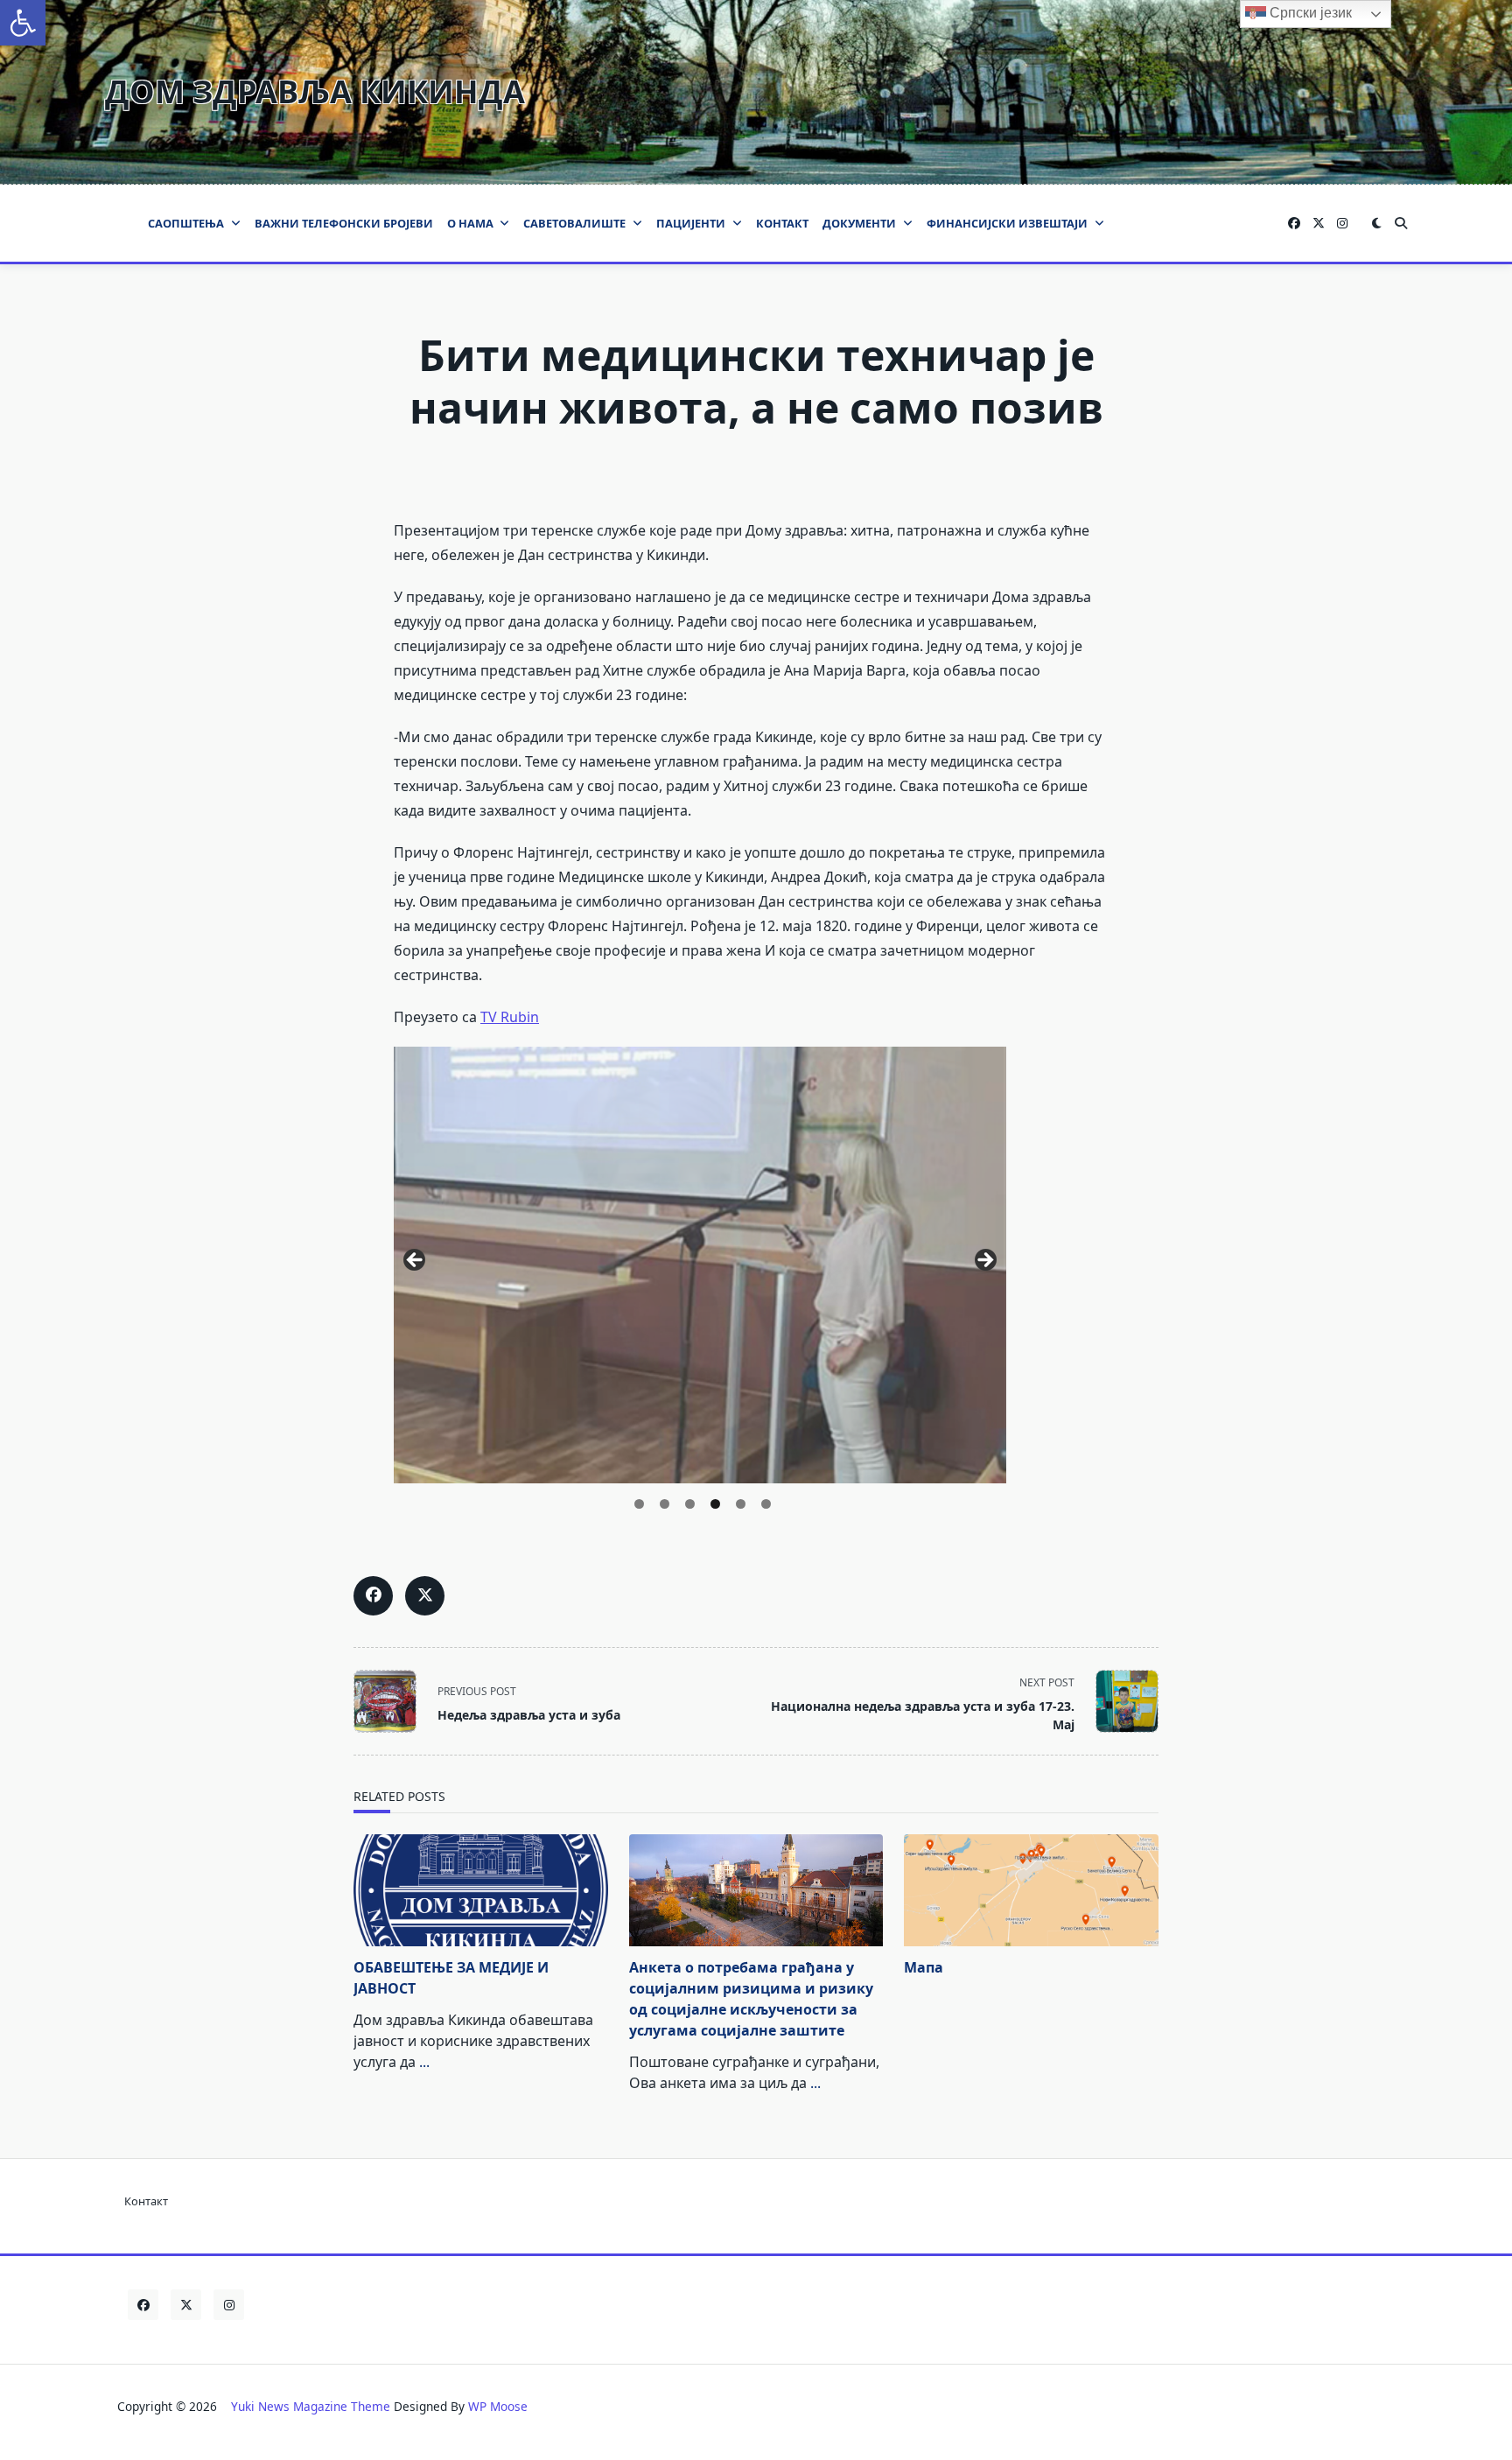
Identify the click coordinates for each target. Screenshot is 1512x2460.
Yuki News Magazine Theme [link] (311, 2406)
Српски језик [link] (1309, 13)
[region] (700, 1266)
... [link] (424, 2062)
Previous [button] (416, 1261)
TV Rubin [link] (510, 1017)
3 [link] (690, 1504)
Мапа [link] (924, 1967)
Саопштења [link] (186, 223)
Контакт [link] (782, 223)
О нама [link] (470, 223)
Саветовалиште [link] (574, 223)
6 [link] (766, 1504)
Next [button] (984, 1261)
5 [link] (741, 1504)
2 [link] (665, 1504)
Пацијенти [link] (691, 223)
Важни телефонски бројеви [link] (344, 223)
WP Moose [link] (498, 2406)
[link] (23, 23)
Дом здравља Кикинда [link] (315, 91)
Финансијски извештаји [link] (1007, 223)
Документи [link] (859, 223)
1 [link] (639, 1504)
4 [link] (715, 1504)
